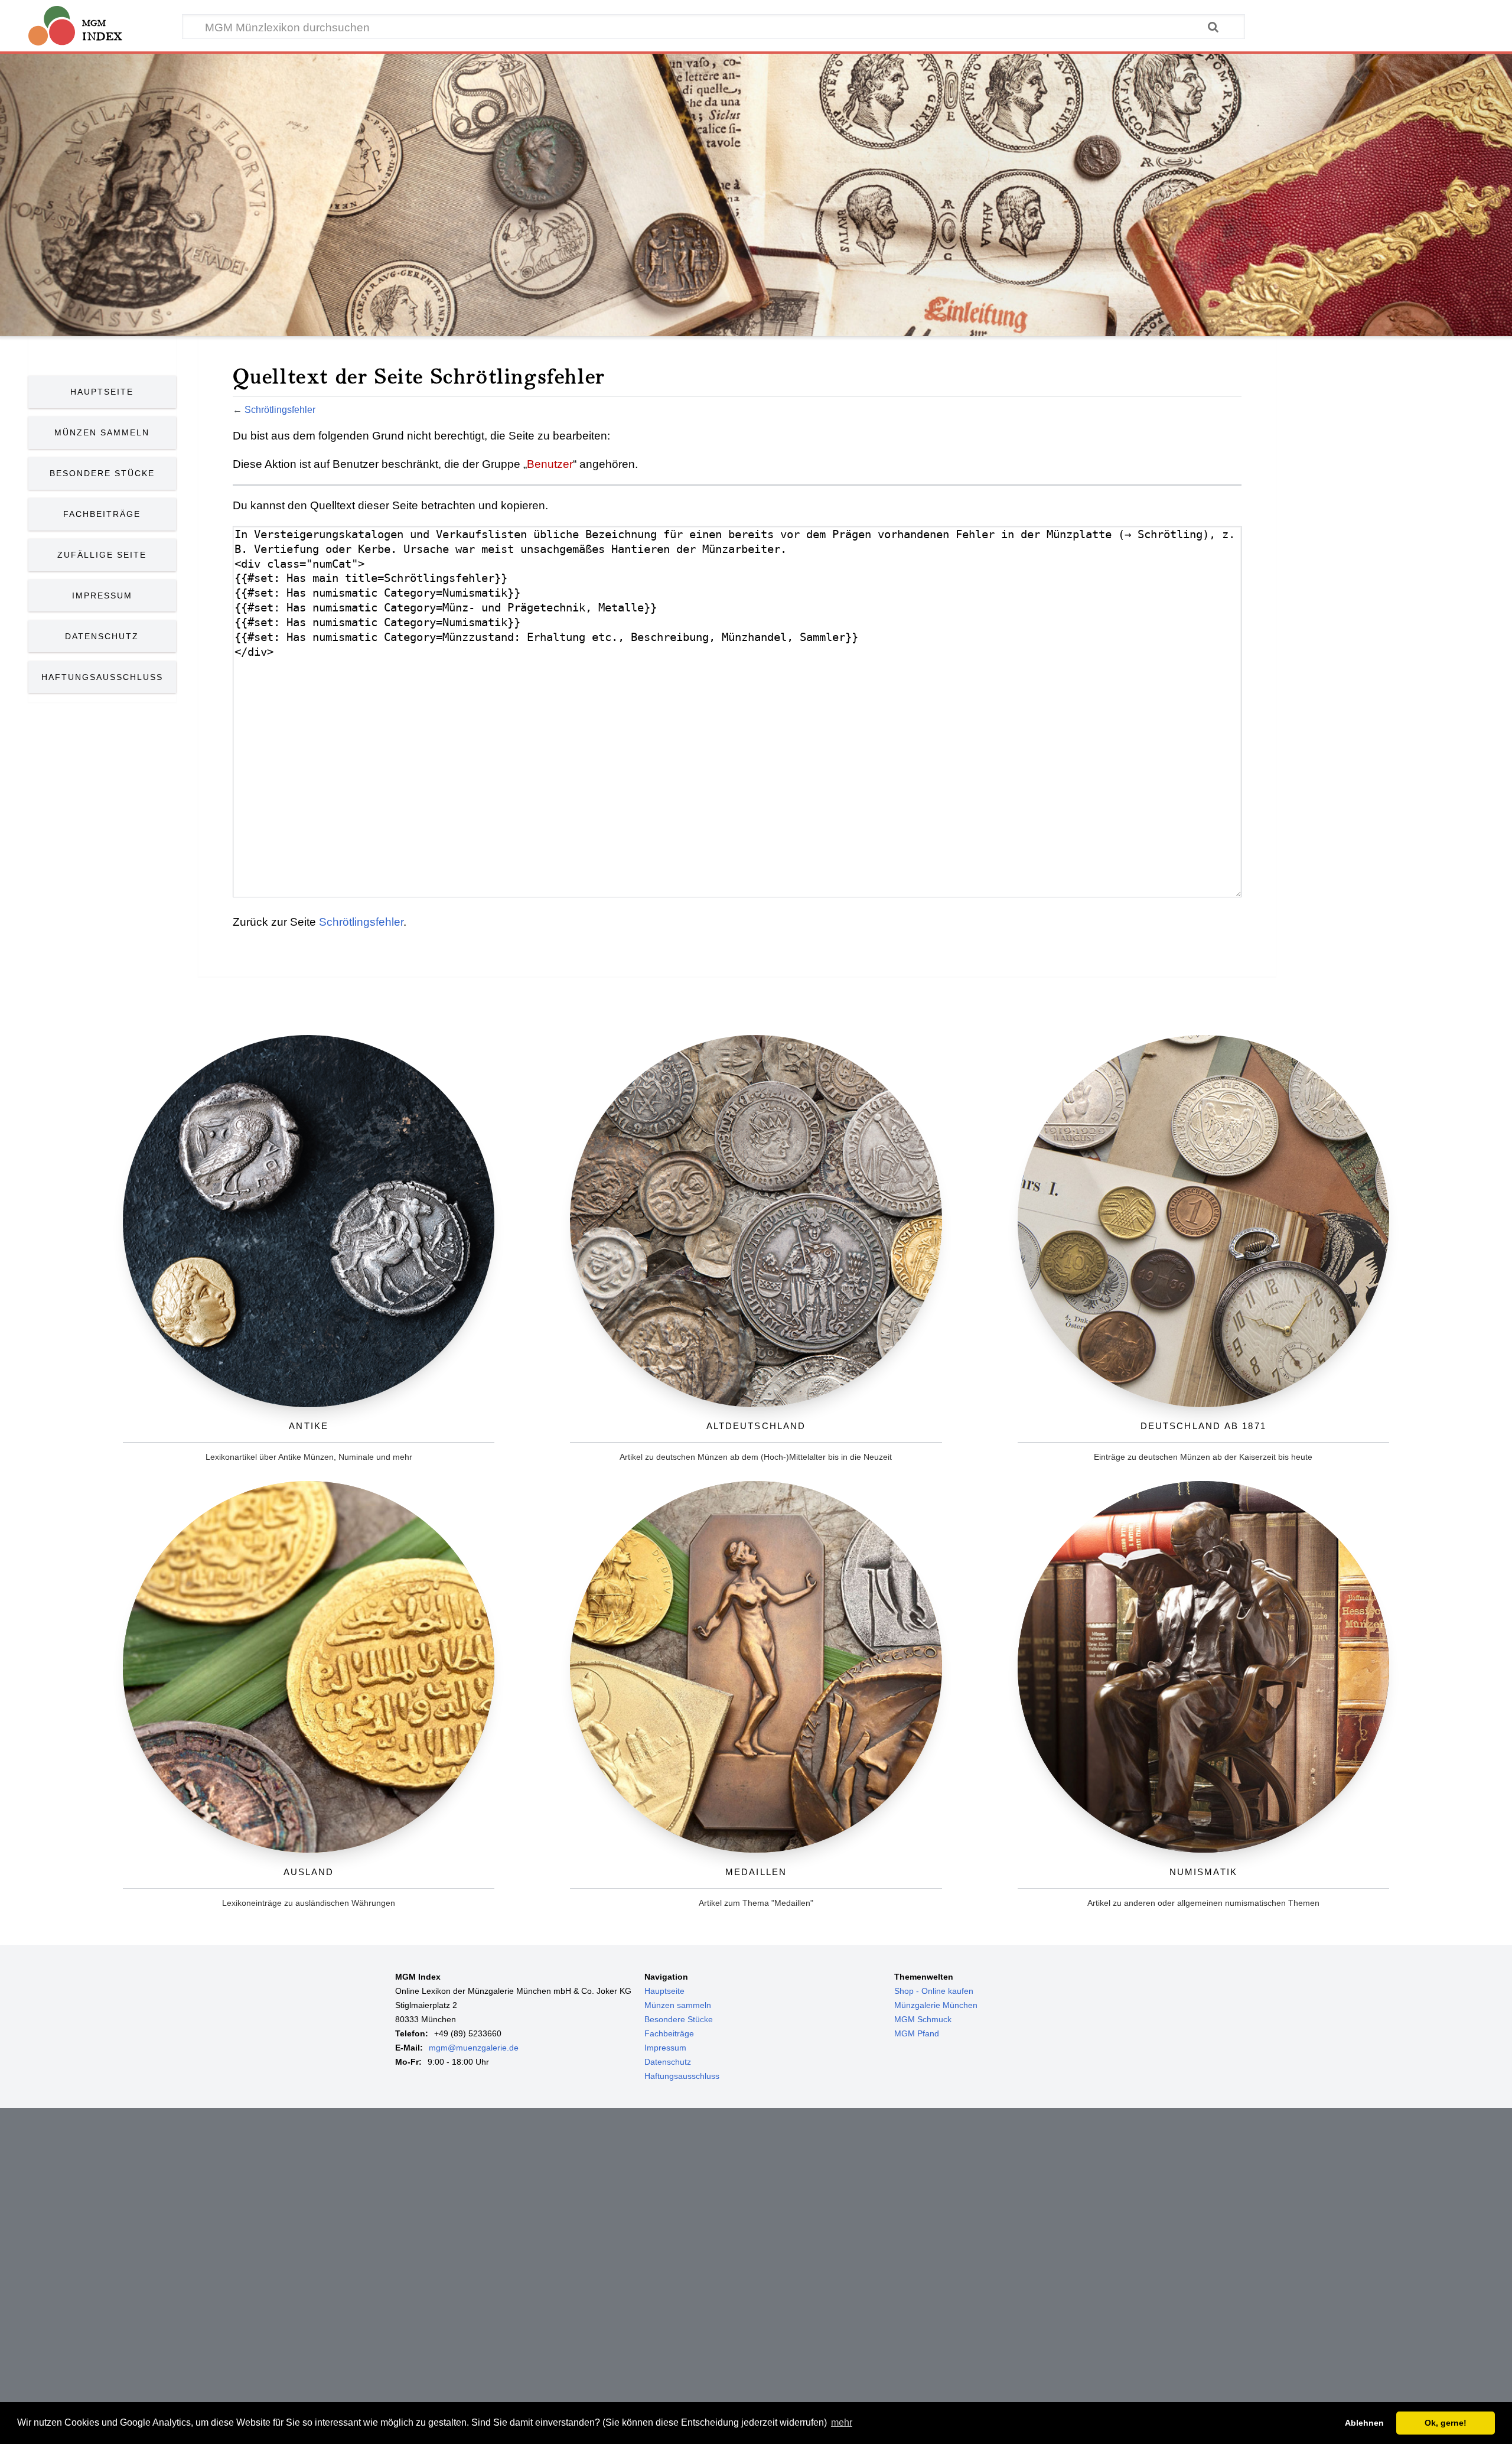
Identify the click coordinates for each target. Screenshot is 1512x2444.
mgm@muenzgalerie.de (474, 2048)
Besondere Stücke (102, 473)
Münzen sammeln (678, 2005)
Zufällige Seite (102, 555)
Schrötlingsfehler (280, 409)
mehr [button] (842, 2422)
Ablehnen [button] (1364, 2423)
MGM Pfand (917, 2033)
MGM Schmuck (923, 2019)
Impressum (102, 595)
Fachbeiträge (102, 514)
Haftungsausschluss (102, 677)
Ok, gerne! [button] (1446, 2423)
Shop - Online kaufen (934, 1991)
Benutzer (550, 464)
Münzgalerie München (936, 2005)
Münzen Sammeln (102, 432)
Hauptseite (102, 392)
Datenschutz (102, 636)
